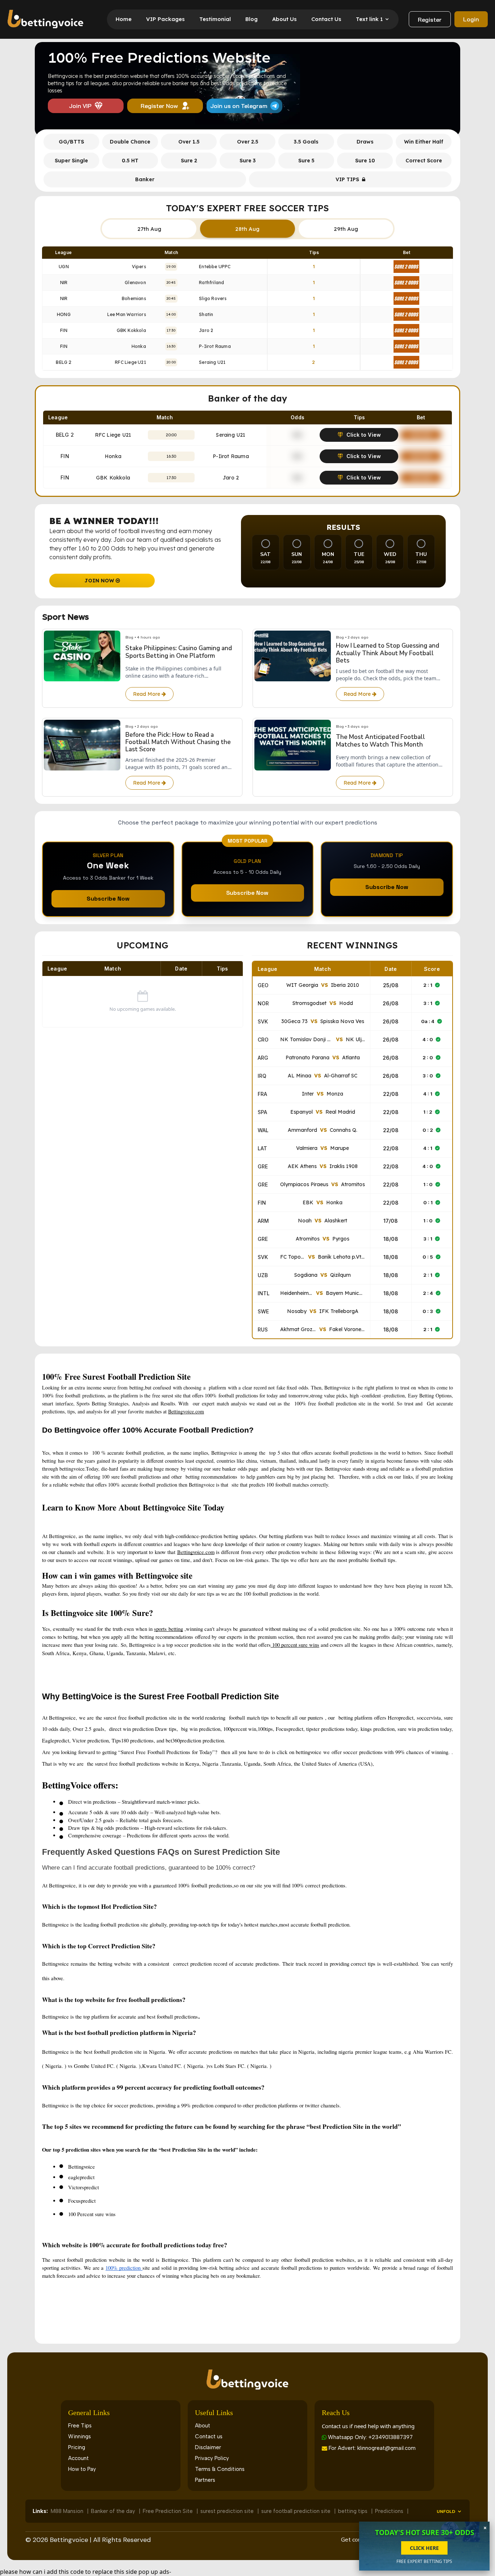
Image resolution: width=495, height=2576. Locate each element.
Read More (147, 694)
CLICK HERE (424, 2548)
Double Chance (130, 142)
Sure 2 (189, 161)
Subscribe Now (108, 899)
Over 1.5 (189, 142)
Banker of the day (114, 2511)
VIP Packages (165, 19)
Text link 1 (369, 19)
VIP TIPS (347, 179)
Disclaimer (208, 2447)
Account (78, 2458)
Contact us (209, 2436)
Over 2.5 (248, 142)
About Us (284, 19)
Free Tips (80, 2426)
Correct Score (424, 161)
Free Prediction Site (169, 2511)
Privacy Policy (212, 2458)
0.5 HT (130, 161)
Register (430, 20)
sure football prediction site (297, 2511)
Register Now (159, 106)
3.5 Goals (306, 142)
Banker (145, 179)
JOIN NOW (100, 581)
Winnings (80, 2436)
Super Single (71, 161)
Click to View (364, 435)
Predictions (390, 2511)
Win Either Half (424, 142)
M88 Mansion (68, 2511)
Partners (205, 2480)
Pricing (77, 2447)
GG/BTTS (71, 142)
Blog (251, 19)
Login (471, 19)
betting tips (353, 2511)
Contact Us (326, 19)
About (203, 2426)
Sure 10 (365, 161)
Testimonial (215, 19)
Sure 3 (248, 161)
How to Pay (82, 2469)
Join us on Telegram (239, 106)
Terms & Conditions (220, 2469)
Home (124, 19)
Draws (365, 142)
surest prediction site (228, 2511)
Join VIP (80, 106)
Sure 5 (306, 161)
